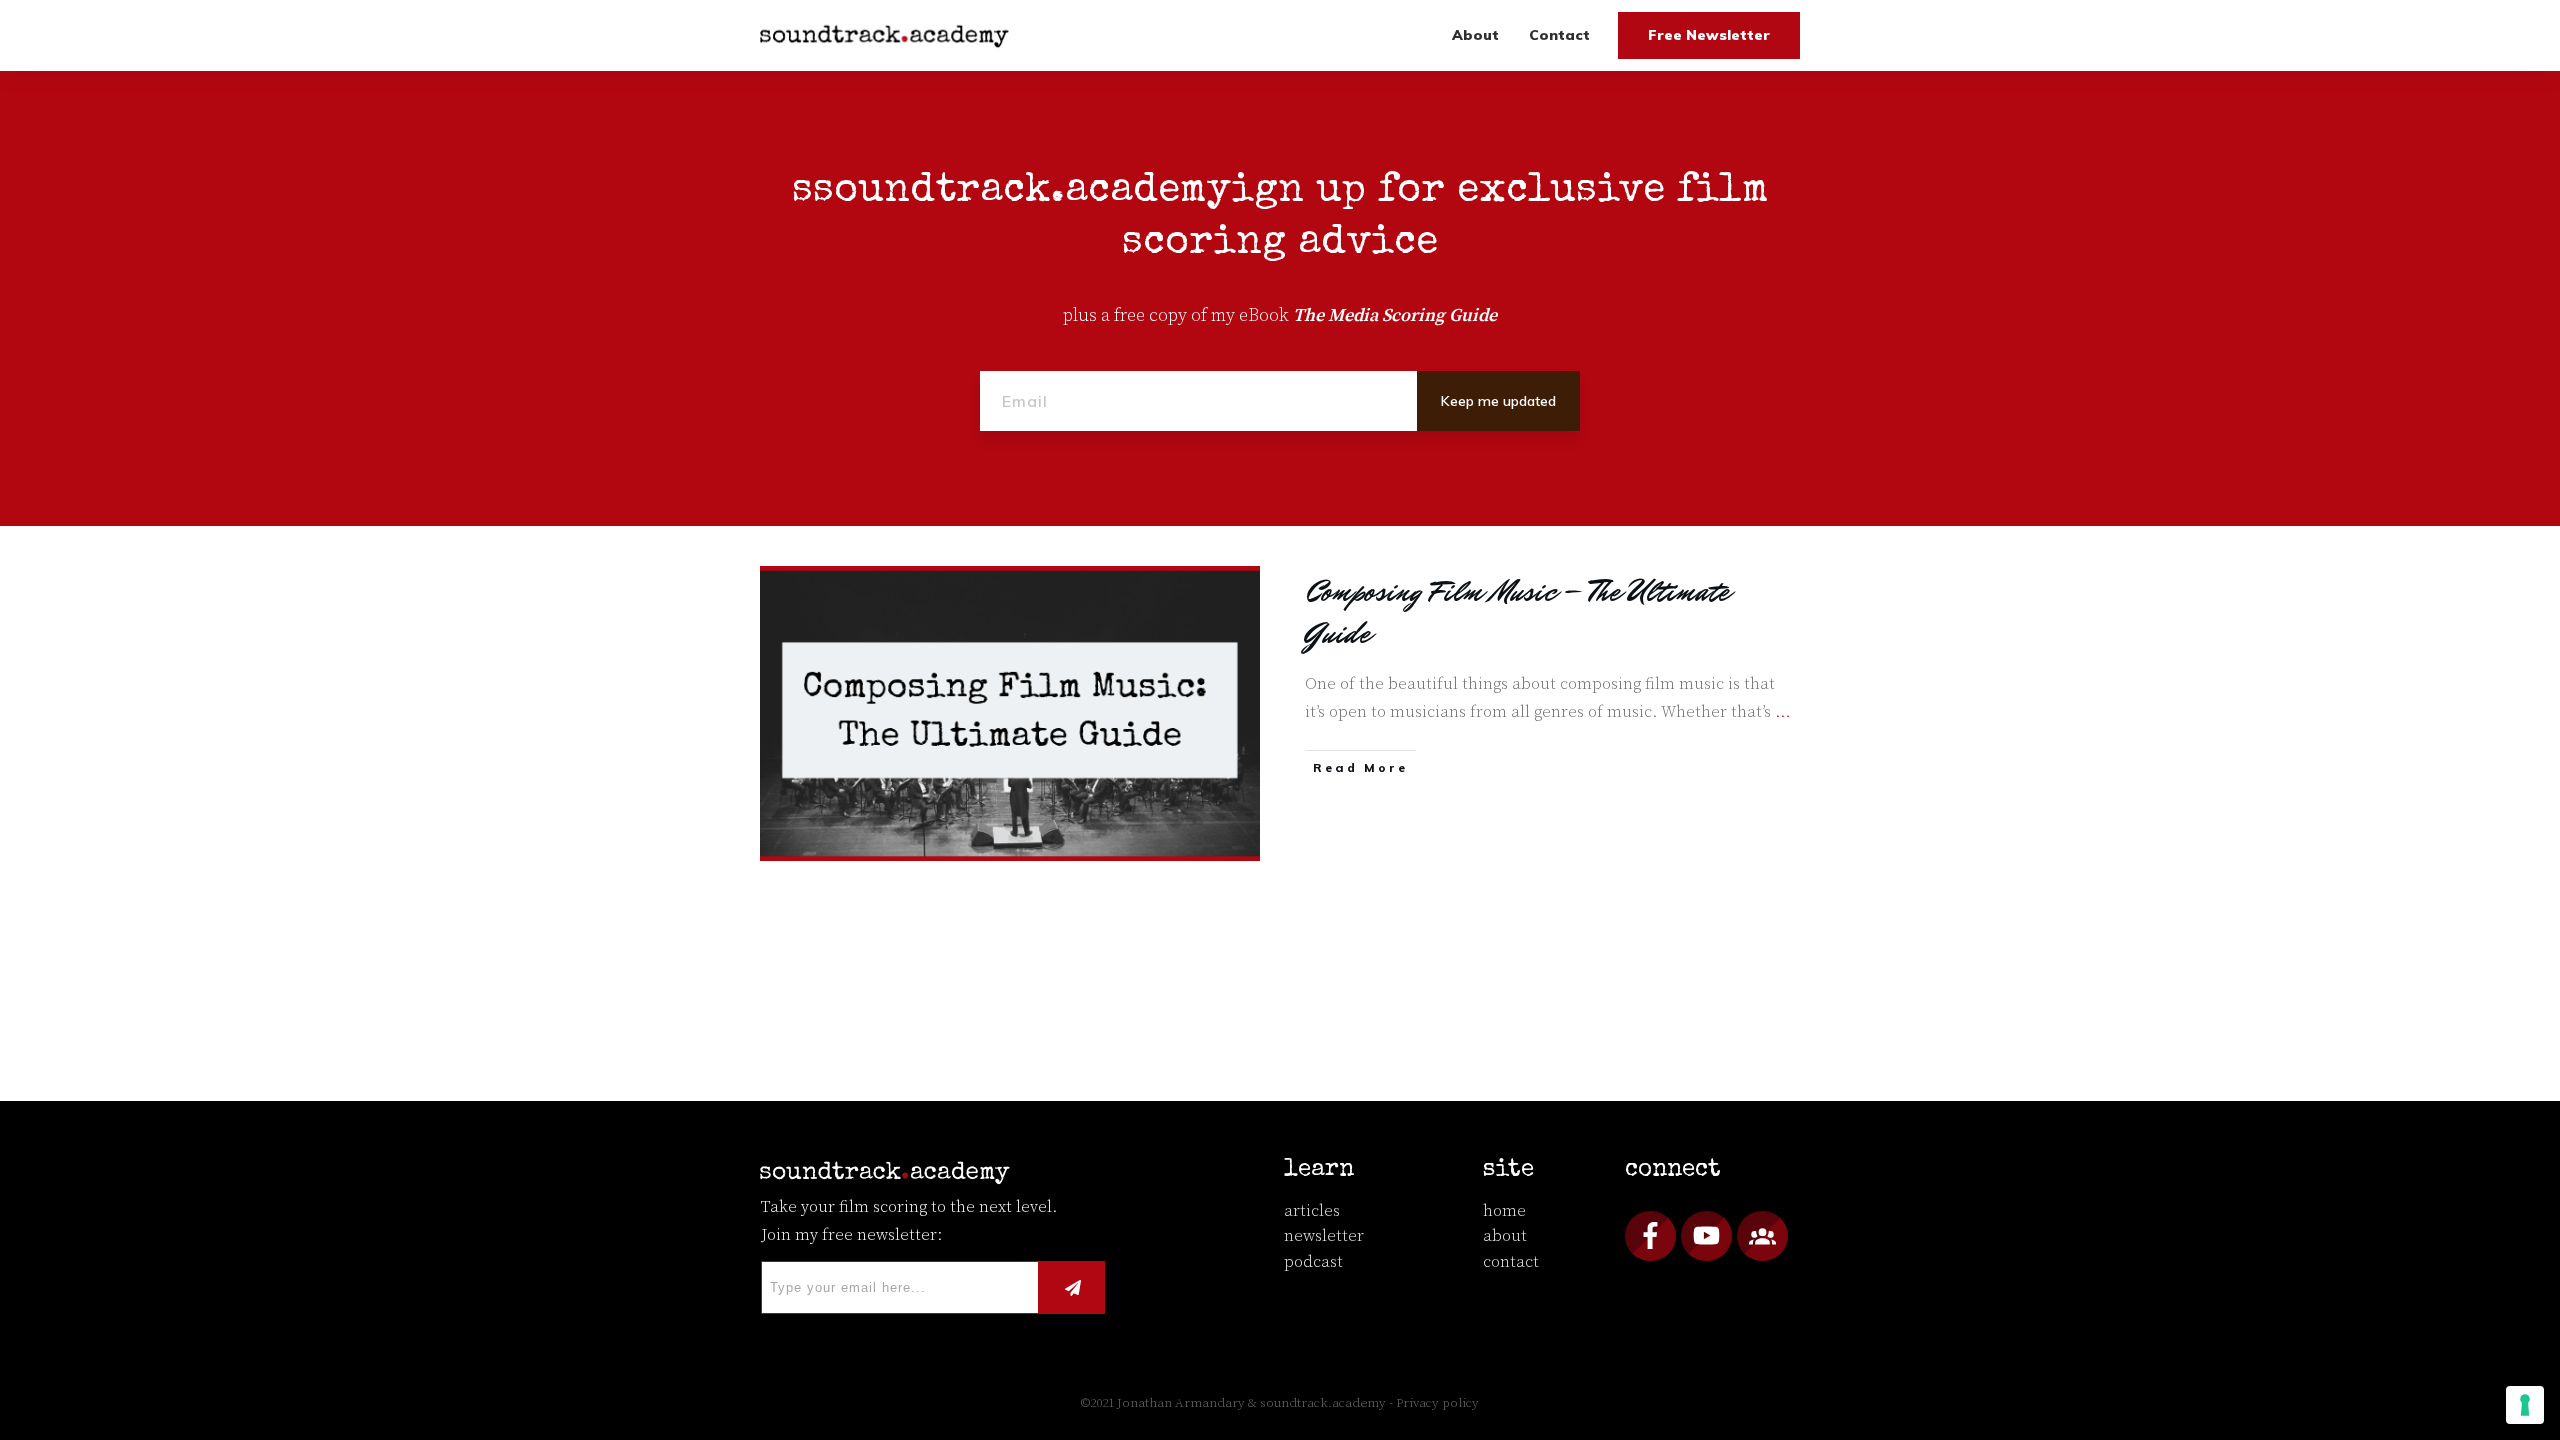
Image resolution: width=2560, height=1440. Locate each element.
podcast (1313, 1262)
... (1782, 712)
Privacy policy (1437, 1403)
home (1504, 1211)
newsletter (1324, 1236)
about (1505, 1236)
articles (1312, 1211)
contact (1511, 1262)
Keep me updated (1498, 401)
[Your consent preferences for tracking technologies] (2525, 1405)
